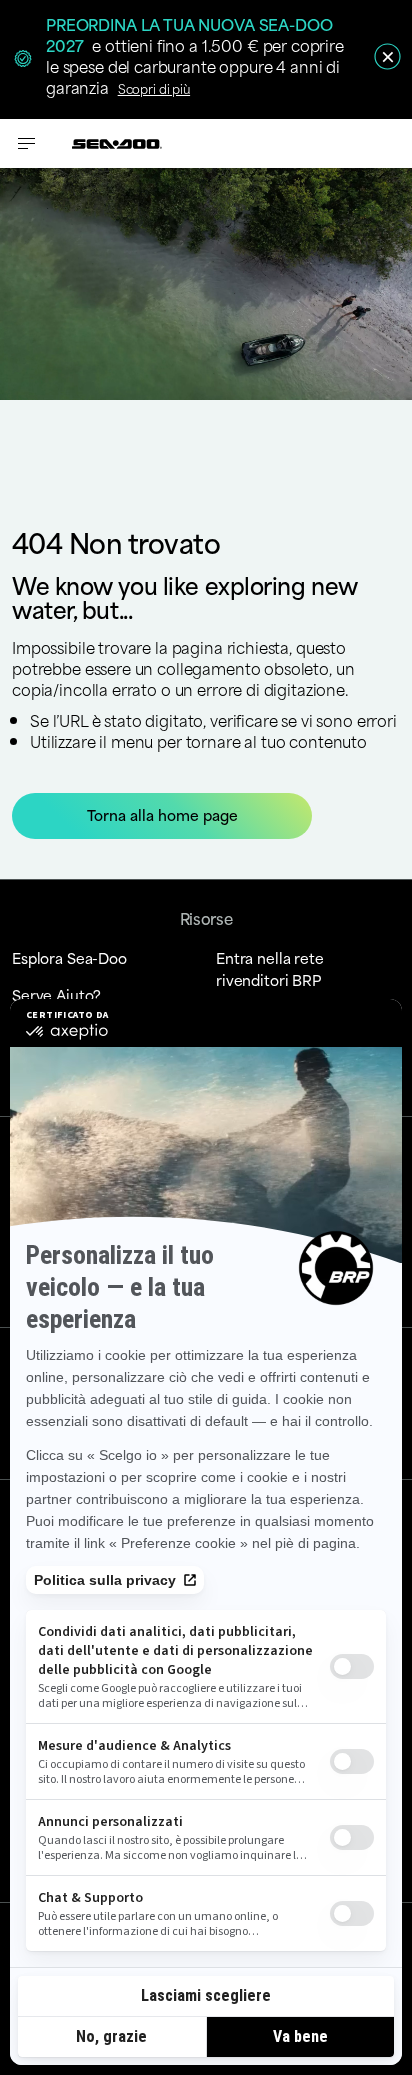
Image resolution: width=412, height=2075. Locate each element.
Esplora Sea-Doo (69, 957)
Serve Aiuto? (56, 994)
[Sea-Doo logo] (117, 143)
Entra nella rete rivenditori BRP (270, 968)
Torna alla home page (162, 814)
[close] (387, 56)
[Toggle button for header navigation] (27, 143)
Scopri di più (154, 88)
